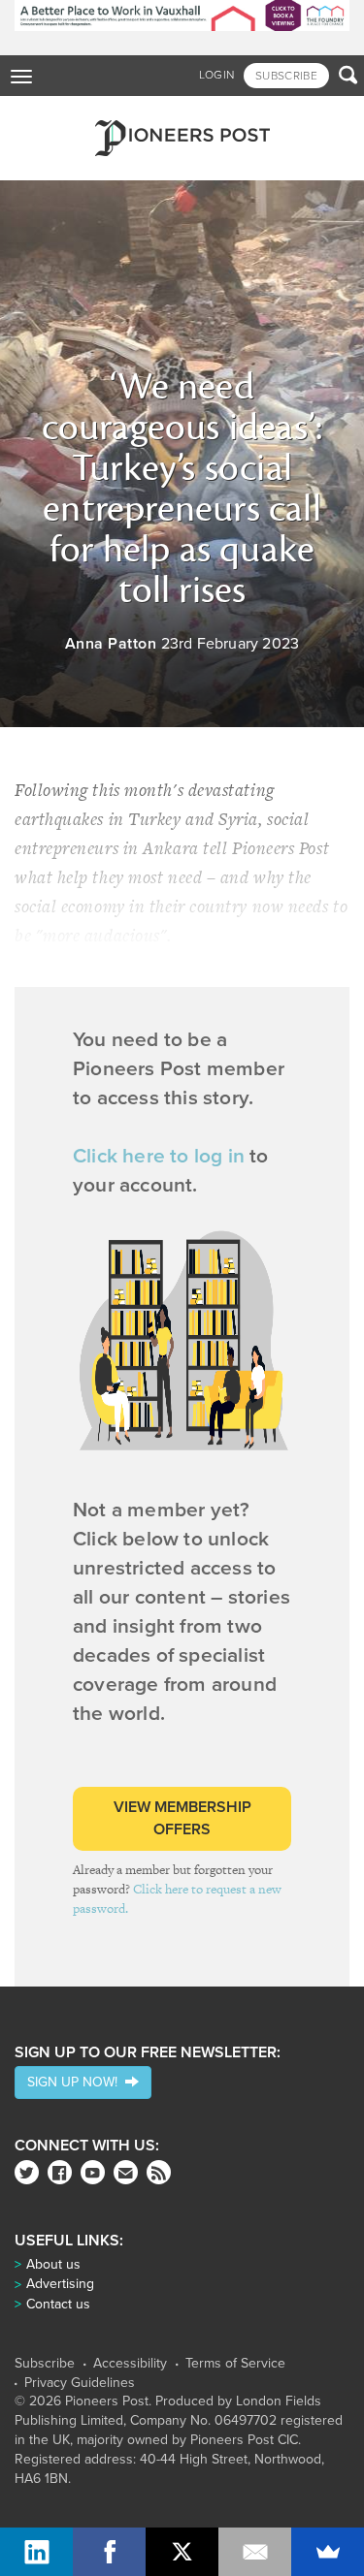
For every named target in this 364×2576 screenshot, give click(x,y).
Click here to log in (159, 1156)
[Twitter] (27, 2172)
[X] (182, 2552)
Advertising (60, 2284)
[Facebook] (60, 2172)
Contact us (58, 2304)
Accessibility (130, 2364)
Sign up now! (76, 2082)
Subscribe (45, 2364)
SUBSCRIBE (286, 76)
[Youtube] (93, 2172)
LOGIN (217, 75)
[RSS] (159, 2172)
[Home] (182, 138)
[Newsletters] (126, 2172)
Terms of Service (235, 2364)
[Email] (255, 2552)
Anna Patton (111, 644)
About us (53, 2264)
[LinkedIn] (36, 2552)
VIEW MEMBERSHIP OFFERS (182, 1818)
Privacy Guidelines (80, 2383)
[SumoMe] (328, 2552)
